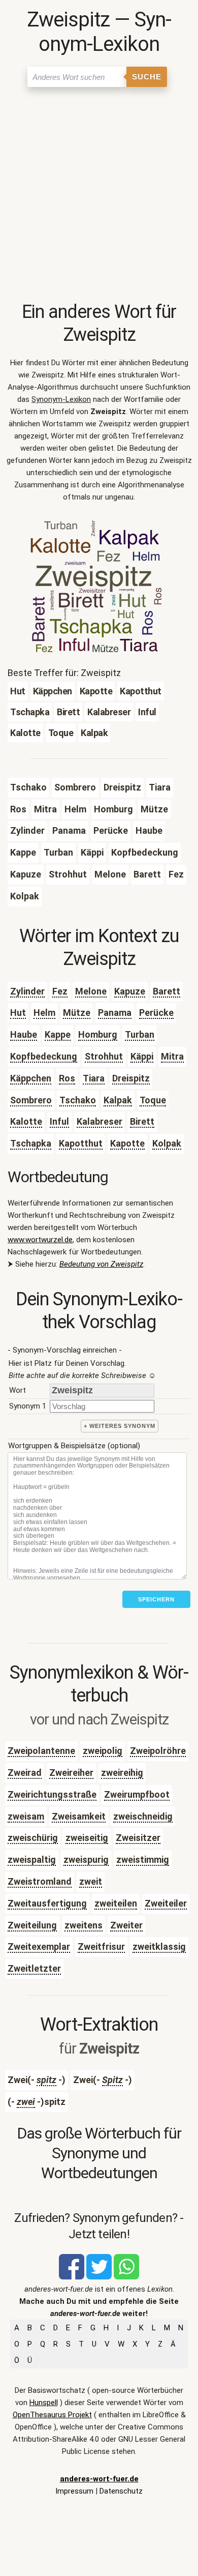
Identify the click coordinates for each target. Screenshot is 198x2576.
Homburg (98, 1034)
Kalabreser (100, 1121)
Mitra (172, 1056)
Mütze (77, 1013)
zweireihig (122, 1773)
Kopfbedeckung (44, 1056)
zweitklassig (159, 1946)
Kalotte (26, 1121)
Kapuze (130, 991)
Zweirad (25, 1773)
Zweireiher (71, 1773)
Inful (59, 1121)
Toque (153, 1100)
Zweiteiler (166, 1903)
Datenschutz (121, 2491)
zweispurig (86, 1860)
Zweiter (126, 1925)
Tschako (78, 1100)
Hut (18, 1013)
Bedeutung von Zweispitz (101, 1264)
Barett (167, 991)
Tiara (94, 1078)
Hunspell (44, 2403)
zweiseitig (87, 1838)
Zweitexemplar (39, 1946)
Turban (140, 1034)
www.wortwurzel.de (40, 1240)
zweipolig (103, 1751)
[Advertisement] (99, 196)
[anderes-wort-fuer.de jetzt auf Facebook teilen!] (72, 2277)
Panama (115, 1013)
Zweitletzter (34, 1968)
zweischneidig (143, 1816)
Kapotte (127, 1143)
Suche (147, 77)
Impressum (74, 2491)
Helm (44, 1013)
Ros (67, 1078)
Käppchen (31, 1078)
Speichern (156, 1599)
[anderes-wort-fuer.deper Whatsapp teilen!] (126, 2277)
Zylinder (27, 991)
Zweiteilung (32, 1925)
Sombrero (31, 1100)
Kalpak (118, 1100)
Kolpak (167, 1143)
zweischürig (33, 1838)
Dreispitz (131, 1078)
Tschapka (31, 1143)
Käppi (142, 1056)
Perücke (156, 1013)
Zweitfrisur (101, 1946)
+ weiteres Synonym (120, 1426)
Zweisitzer (138, 1838)
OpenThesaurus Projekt (52, 2415)
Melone (91, 991)
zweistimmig (143, 1860)
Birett (142, 1121)
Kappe (58, 1034)
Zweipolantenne (41, 1751)
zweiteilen (116, 1903)
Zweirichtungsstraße (52, 1794)
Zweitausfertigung (47, 1903)
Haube (24, 1034)
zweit (91, 1881)
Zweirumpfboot (137, 1794)
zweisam (26, 1816)
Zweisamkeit (79, 1816)
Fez (60, 991)
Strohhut (104, 1056)
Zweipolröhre (158, 1751)
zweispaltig (32, 1860)
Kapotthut (81, 1143)
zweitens (84, 1925)
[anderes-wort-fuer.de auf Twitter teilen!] (99, 2277)
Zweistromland (40, 1881)
